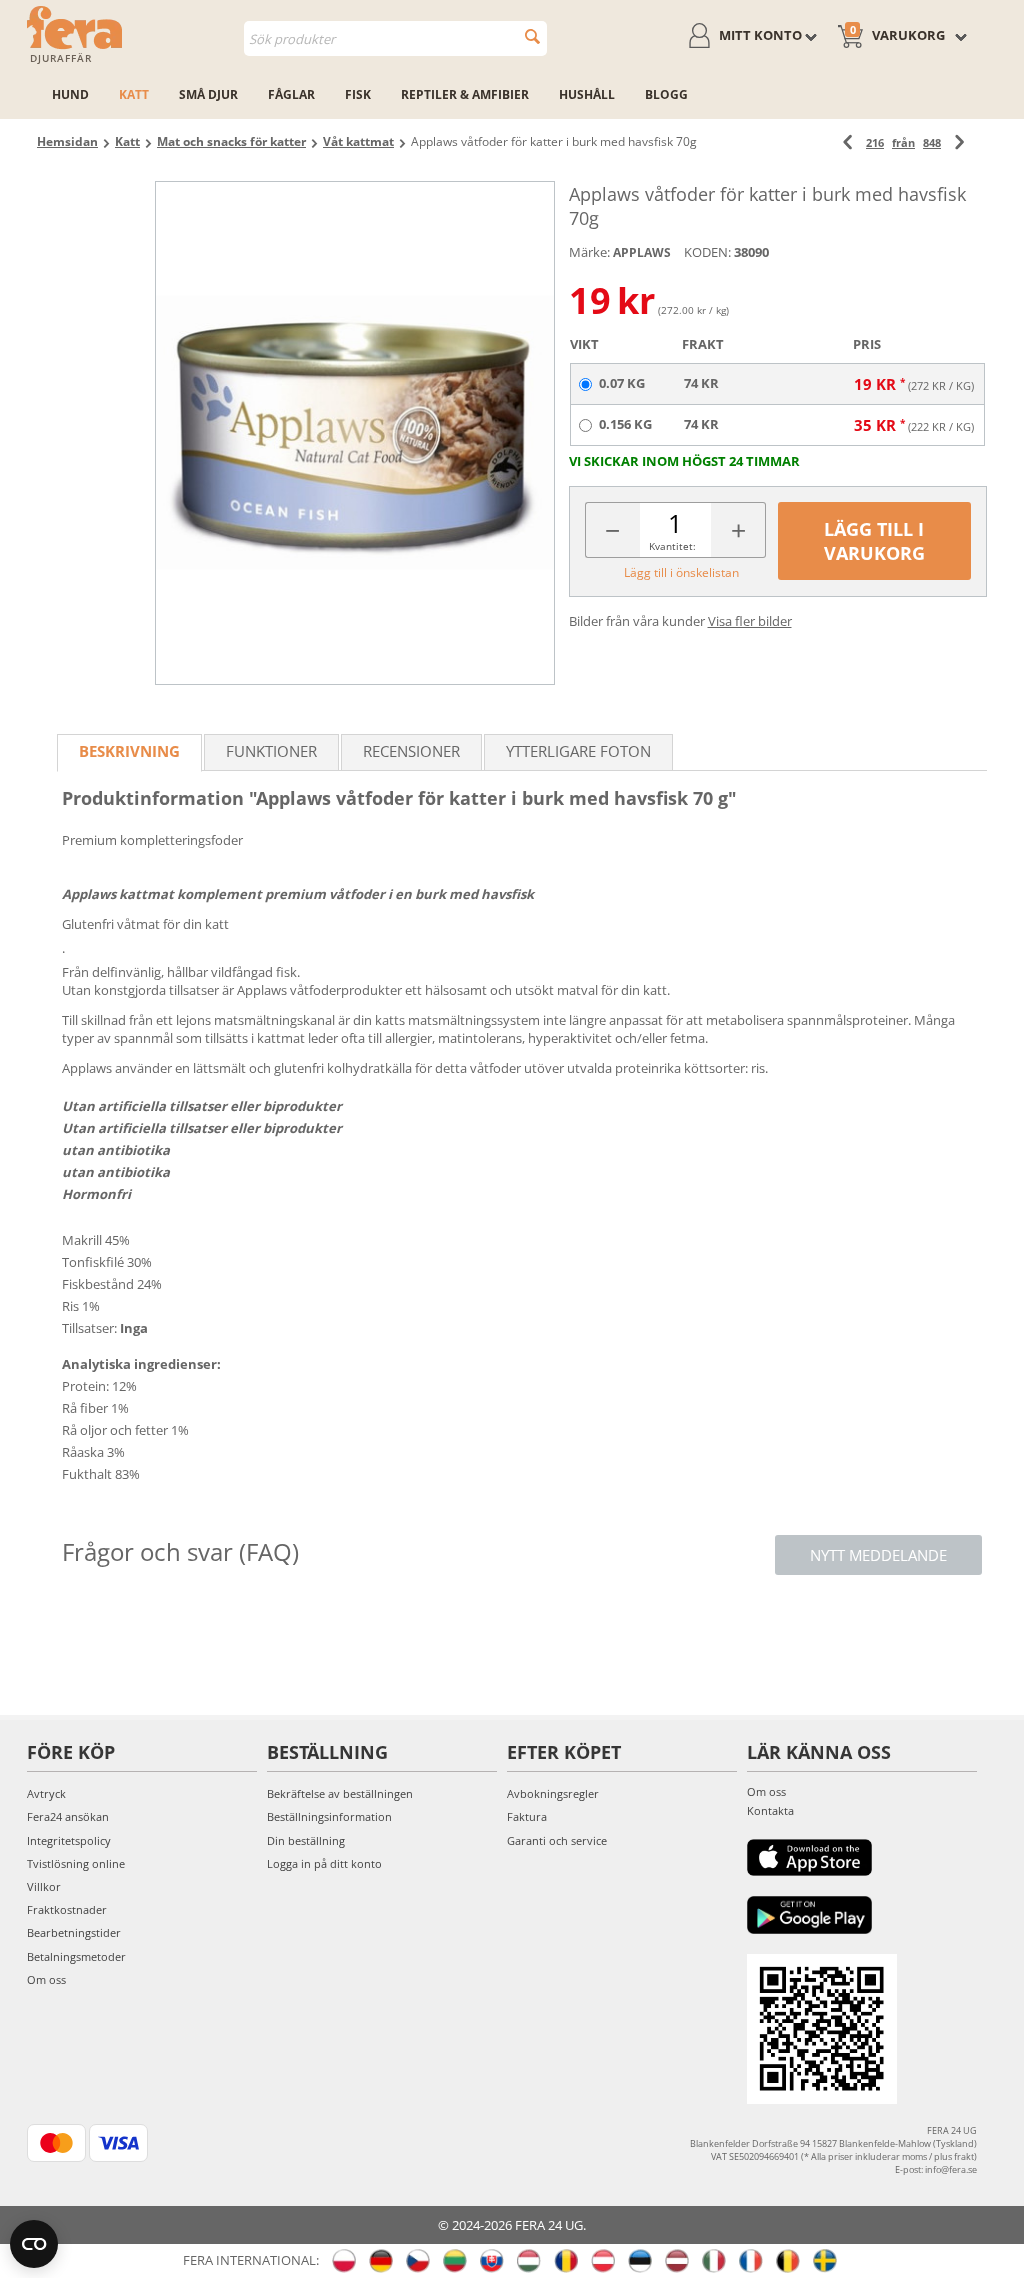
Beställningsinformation (329, 1816)
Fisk (358, 94)
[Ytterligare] (959, 142)
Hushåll (587, 94)
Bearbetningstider (74, 1932)
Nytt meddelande (878, 1555)
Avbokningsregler (553, 1793)
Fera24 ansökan (68, 1816)
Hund (70, 94)
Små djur (208, 94)
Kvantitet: (672, 546)
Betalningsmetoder (76, 1956)
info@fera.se (951, 2169)
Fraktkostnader (67, 1909)
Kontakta (770, 1810)
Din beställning (306, 1840)
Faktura (527, 1816)
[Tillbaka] (847, 142)
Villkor (44, 1886)
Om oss (46, 1979)
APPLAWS (642, 252)
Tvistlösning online (76, 1863)
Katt (134, 94)
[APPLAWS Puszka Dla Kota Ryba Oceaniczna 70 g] (354, 433)
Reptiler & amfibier (465, 94)
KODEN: (707, 252)
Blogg (666, 94)
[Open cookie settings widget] (34, 2244)
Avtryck (46, 1793)
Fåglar (291, 94)
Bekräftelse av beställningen (340, 1793)
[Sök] (532, 36)
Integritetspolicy (69, 1840)
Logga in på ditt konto (324, 1863)
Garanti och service (557, 1840)
